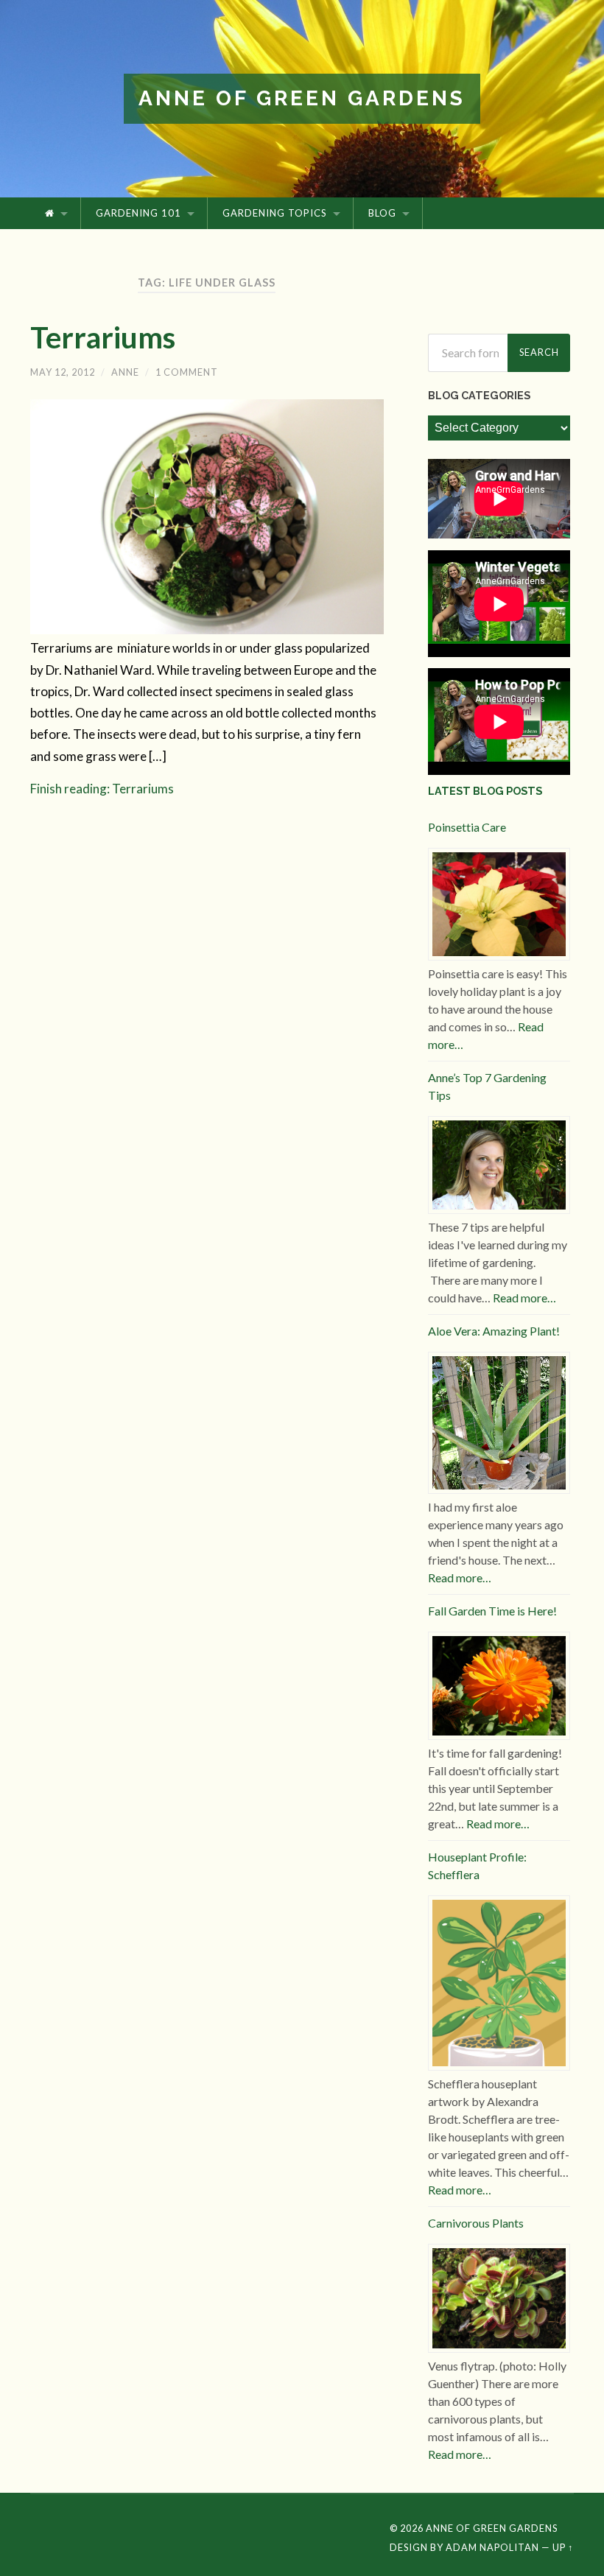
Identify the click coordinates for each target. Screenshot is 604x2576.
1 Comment (187, 372)
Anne (125, 372)
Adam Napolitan (492, 2547)
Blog (382, 213)
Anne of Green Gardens (302, 98)
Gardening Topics (275, 213)
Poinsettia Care (467, 827)
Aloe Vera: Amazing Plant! (494, 1331)
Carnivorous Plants (476, 2223)
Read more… (524, 1298)
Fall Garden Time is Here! (492, 1611)
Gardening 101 (138, 213)
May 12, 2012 (63, 372)
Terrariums (103, 337)
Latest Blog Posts (485, 791)
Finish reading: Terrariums (102, 789)
